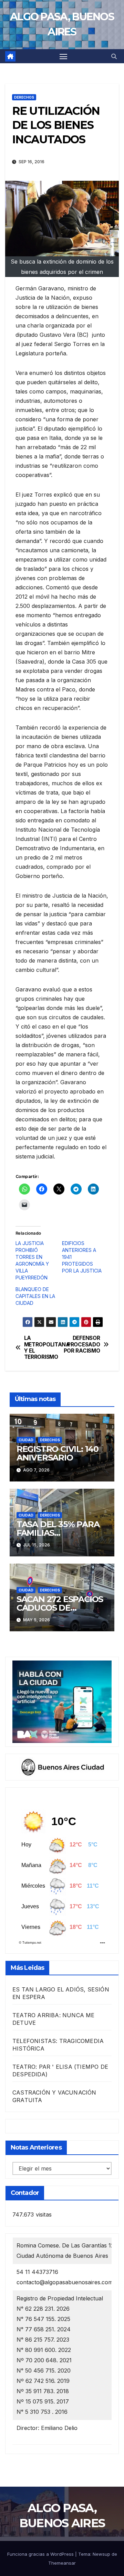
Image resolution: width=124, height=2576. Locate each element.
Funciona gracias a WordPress (41, 2554)
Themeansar (62, 2563)
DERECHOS (24, 97)
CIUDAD (26, 1440)
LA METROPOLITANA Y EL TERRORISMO (43, 1348)
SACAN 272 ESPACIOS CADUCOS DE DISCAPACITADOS (60, 1608)
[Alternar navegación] (63, 56)
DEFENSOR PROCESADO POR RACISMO (82, 1345)
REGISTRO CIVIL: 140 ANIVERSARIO (58, 1453)
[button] (114, 56)
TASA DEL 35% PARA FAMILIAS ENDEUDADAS (58, 1533)
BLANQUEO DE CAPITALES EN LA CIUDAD (35, 1296)
